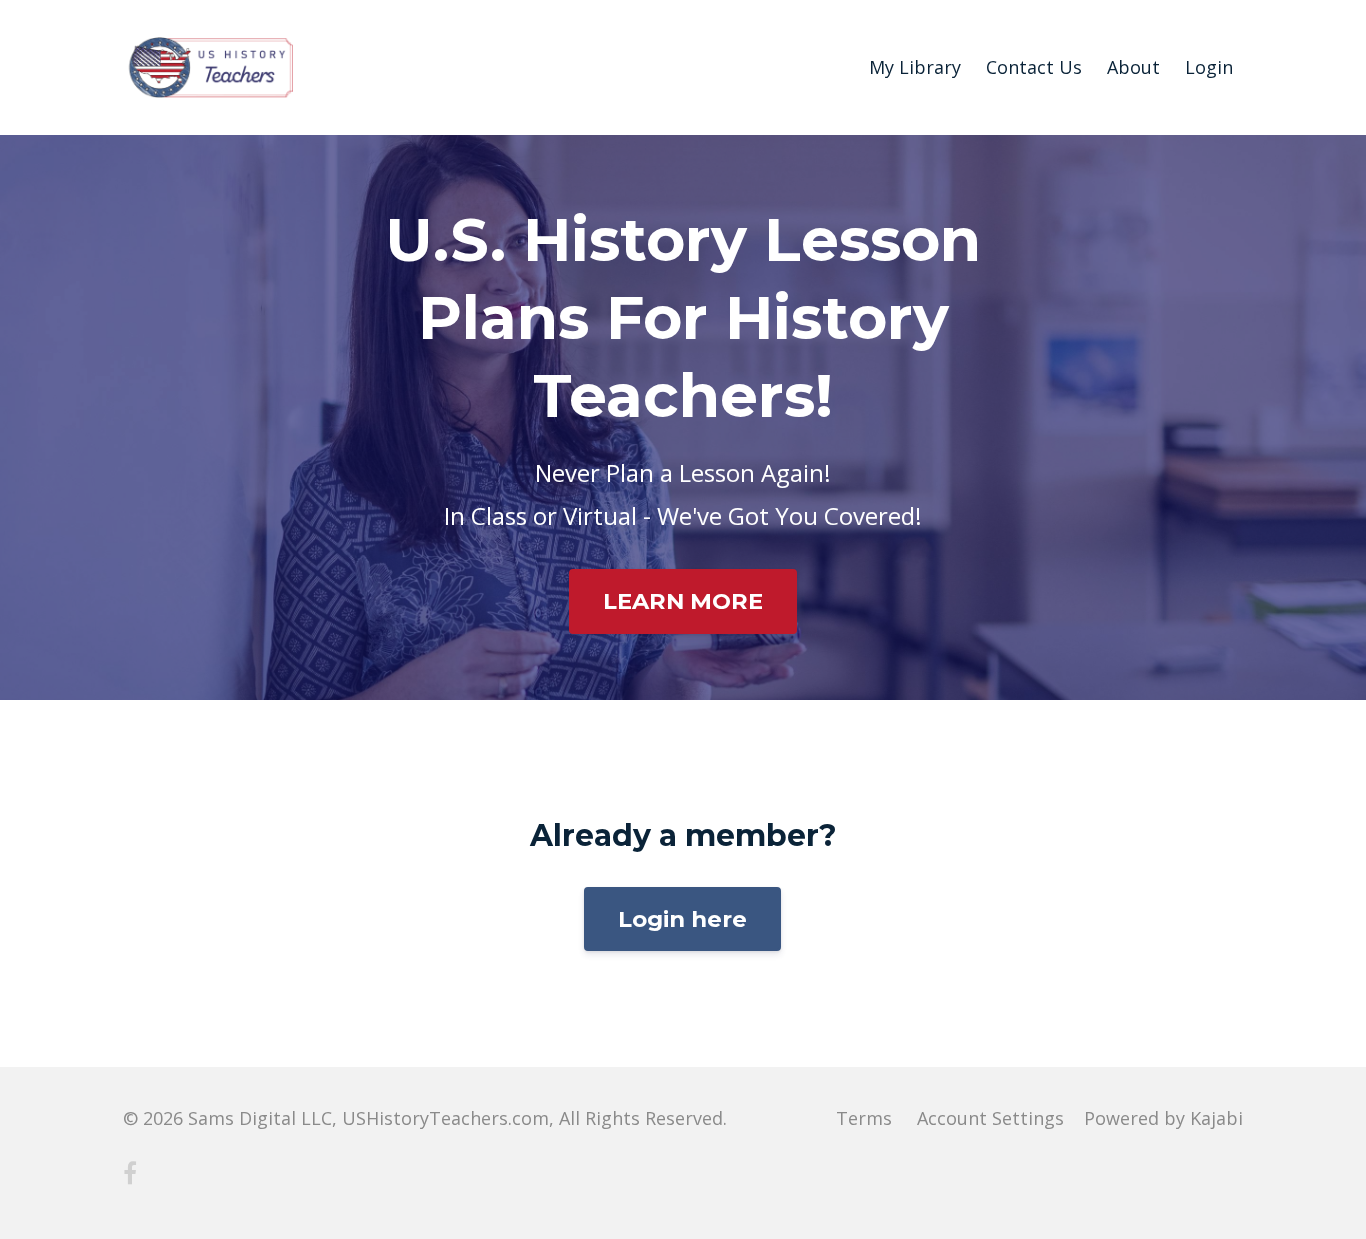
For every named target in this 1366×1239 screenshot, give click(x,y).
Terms (864, 1118)
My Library (915, 67)
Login (1209, 67)
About (1133, 67)
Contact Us (1034, 67)
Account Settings (990, 1118)
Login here (682, 919)
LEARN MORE (683, 601)
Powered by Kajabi (1163, 1118)
